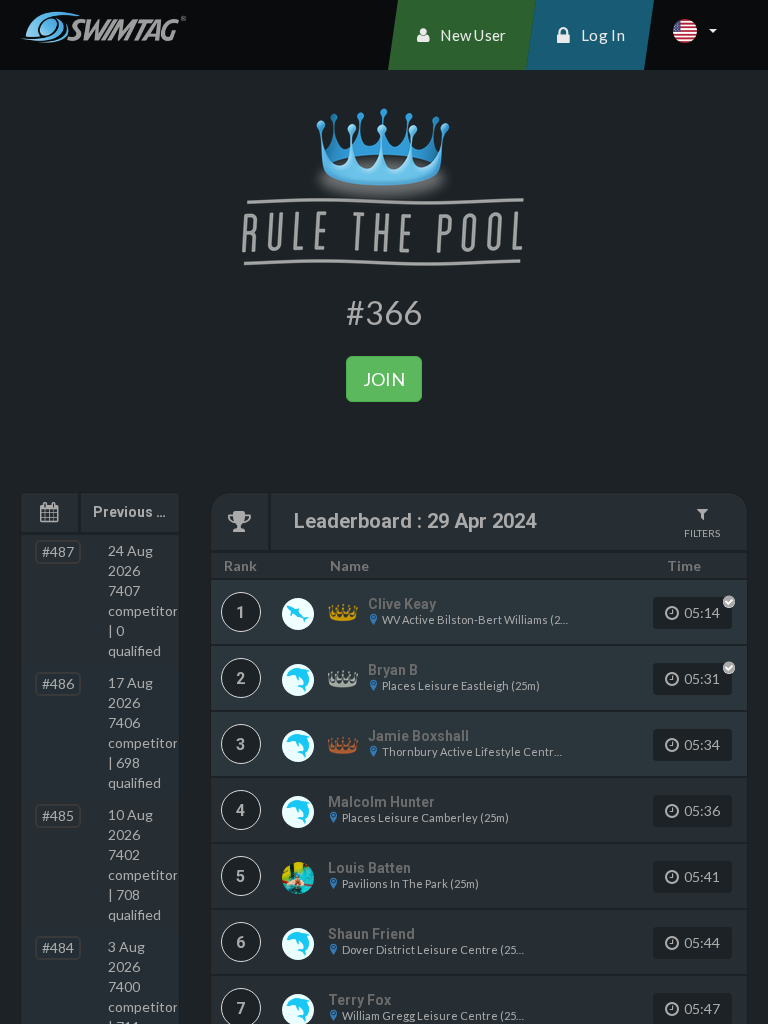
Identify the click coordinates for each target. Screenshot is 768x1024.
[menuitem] (462, 35)
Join (384, 379)
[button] (695, 31)
